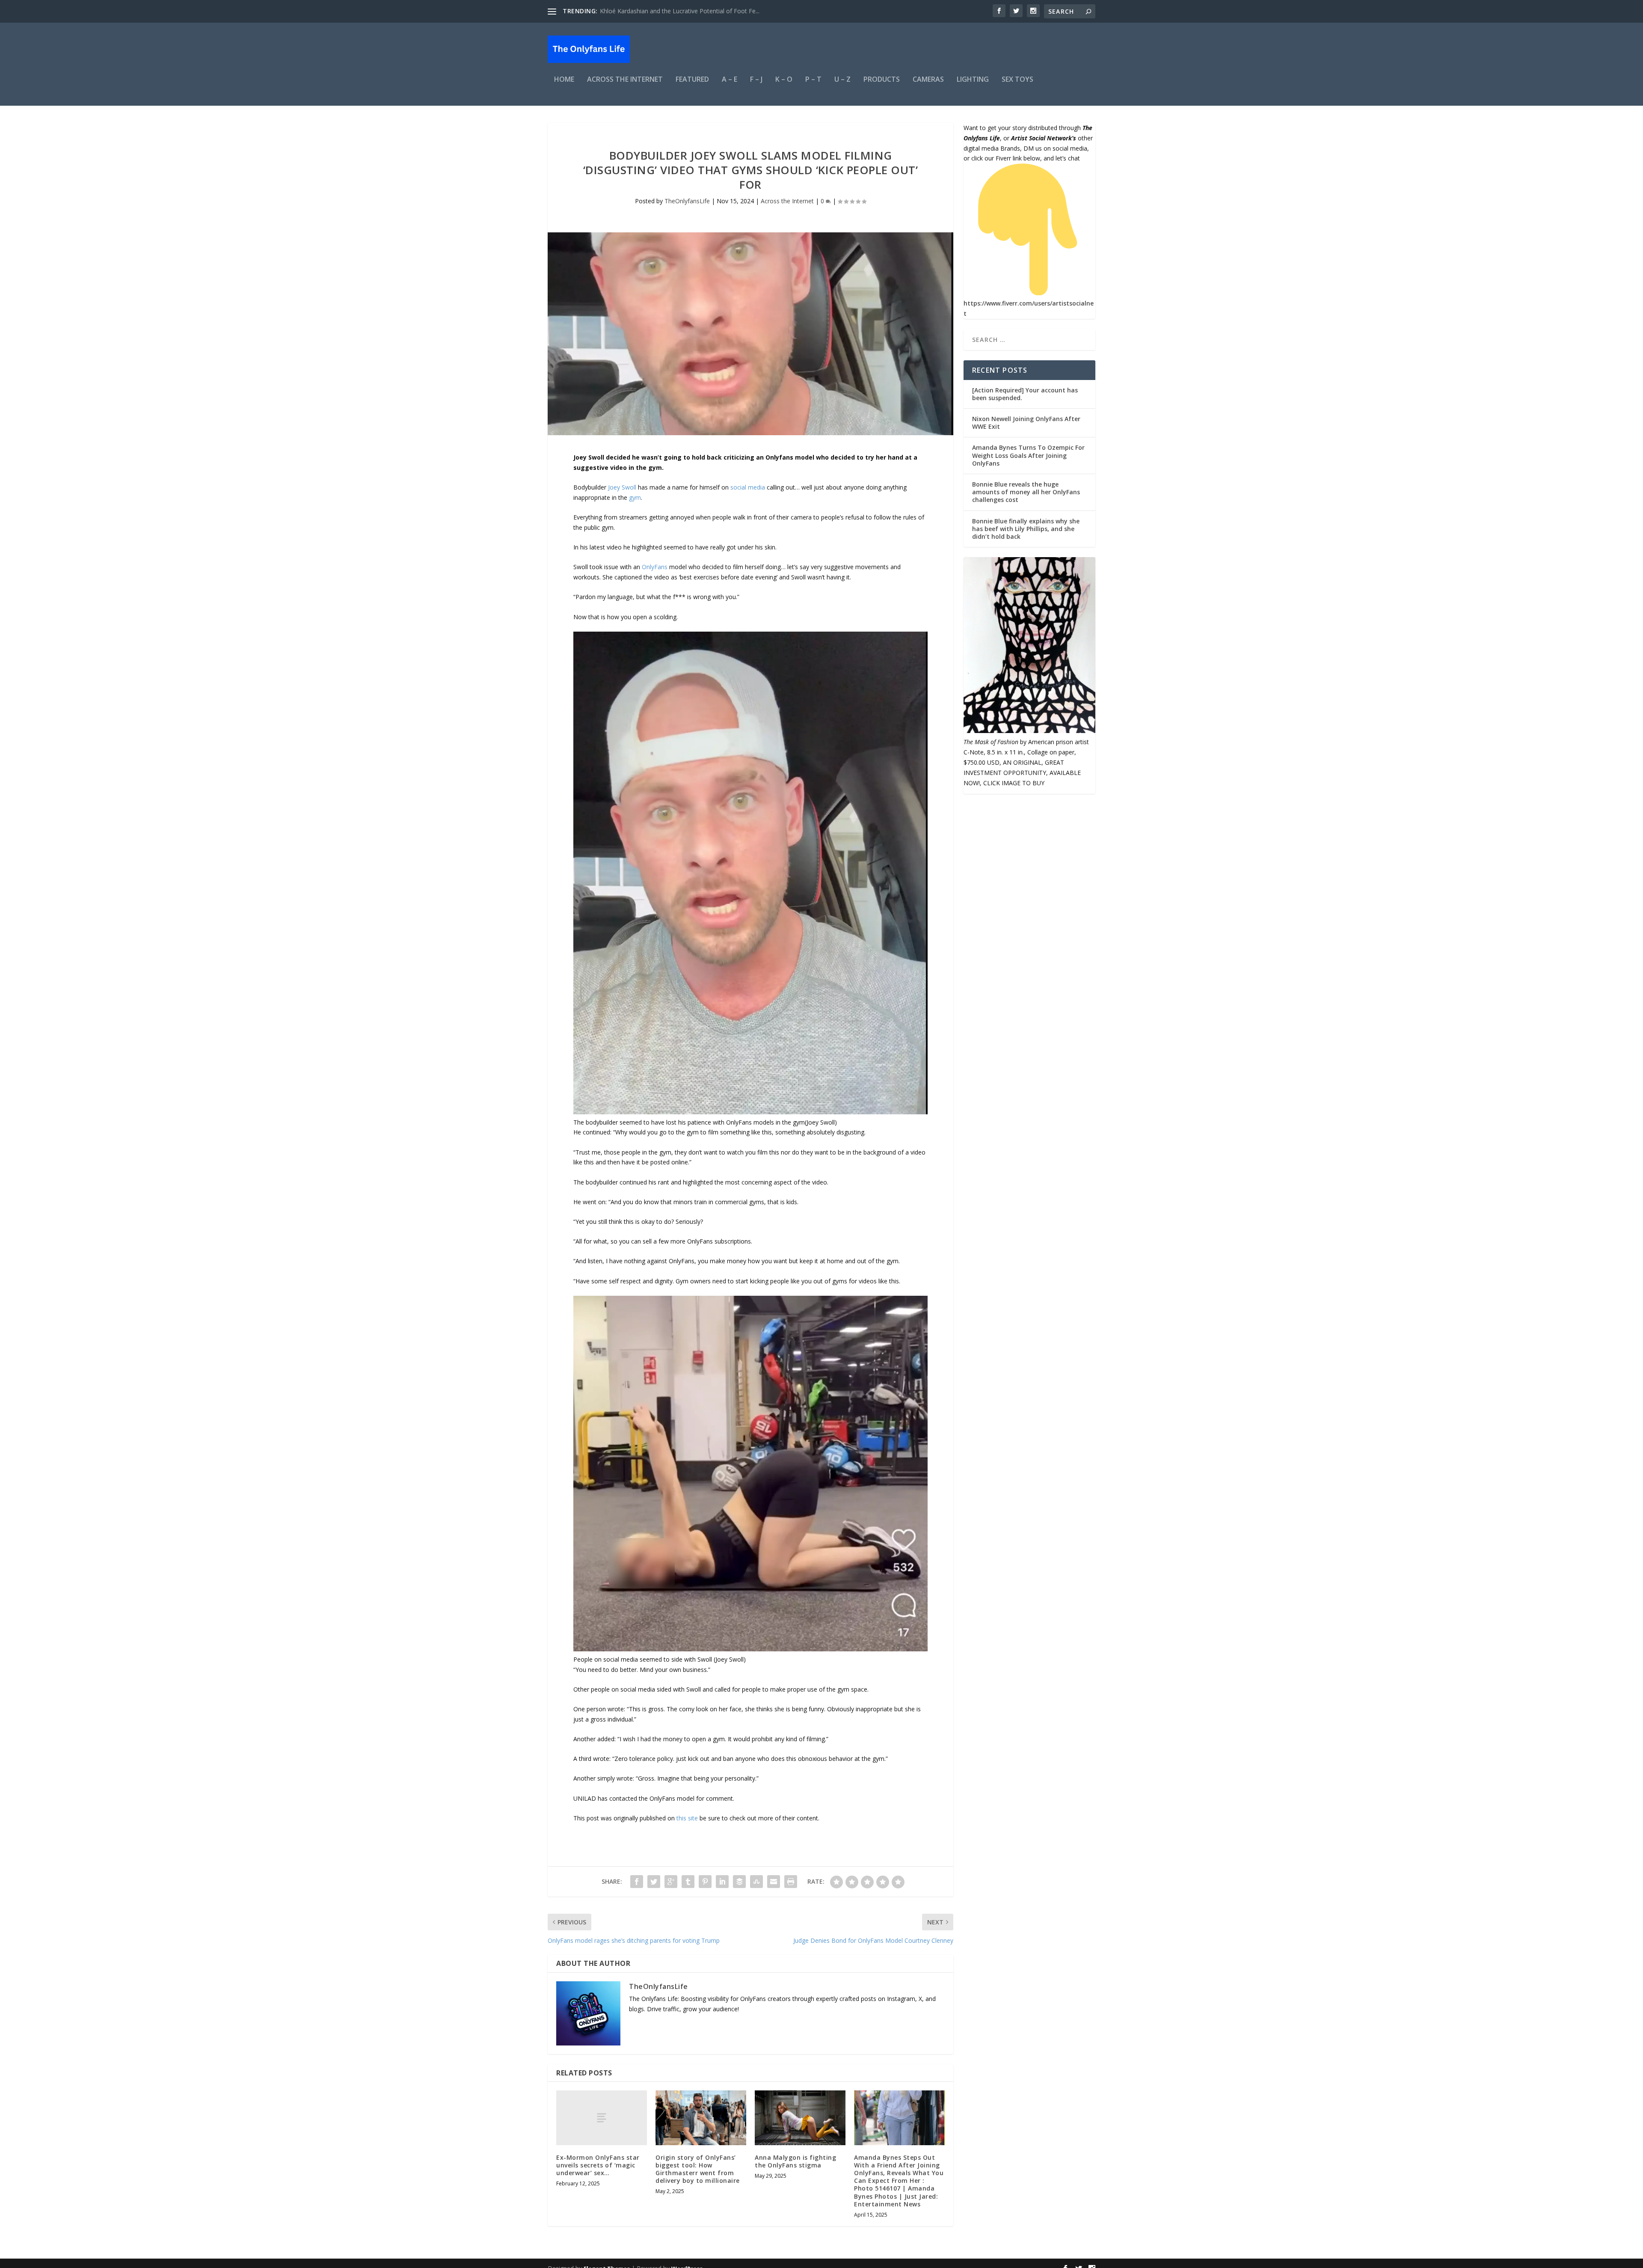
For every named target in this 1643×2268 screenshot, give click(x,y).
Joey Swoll (622, 487)
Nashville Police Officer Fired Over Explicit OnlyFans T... (676, 11)
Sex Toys (1017, 80)
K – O (784, 80)
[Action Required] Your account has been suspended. (1025, 394)
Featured (692, 80)
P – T (813, 80)
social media (748, 487)
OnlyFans (655, 567)
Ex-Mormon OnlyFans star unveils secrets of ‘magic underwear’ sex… (598, 2165)
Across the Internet (625, 80)
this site (687, 1818)
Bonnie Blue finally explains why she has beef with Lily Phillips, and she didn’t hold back (1026, 529)
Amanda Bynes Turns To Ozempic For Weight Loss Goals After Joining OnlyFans (1028, 455)
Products (882, 80)
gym (635, 497)
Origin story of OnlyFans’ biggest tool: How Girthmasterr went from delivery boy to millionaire (698, 2169)
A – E (730, 80)
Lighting (973, 80)
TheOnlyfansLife (687, 201)
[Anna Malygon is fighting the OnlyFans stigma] (800, 2118)
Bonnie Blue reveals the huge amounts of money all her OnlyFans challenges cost (1026, 492)
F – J (756, 80)
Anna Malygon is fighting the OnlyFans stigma (795, 2161)
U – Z (842, 80)
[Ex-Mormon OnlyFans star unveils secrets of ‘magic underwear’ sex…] (602, 2118)
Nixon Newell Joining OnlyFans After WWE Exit (1026, 423)
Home (564, 80)
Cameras (928, 80)
